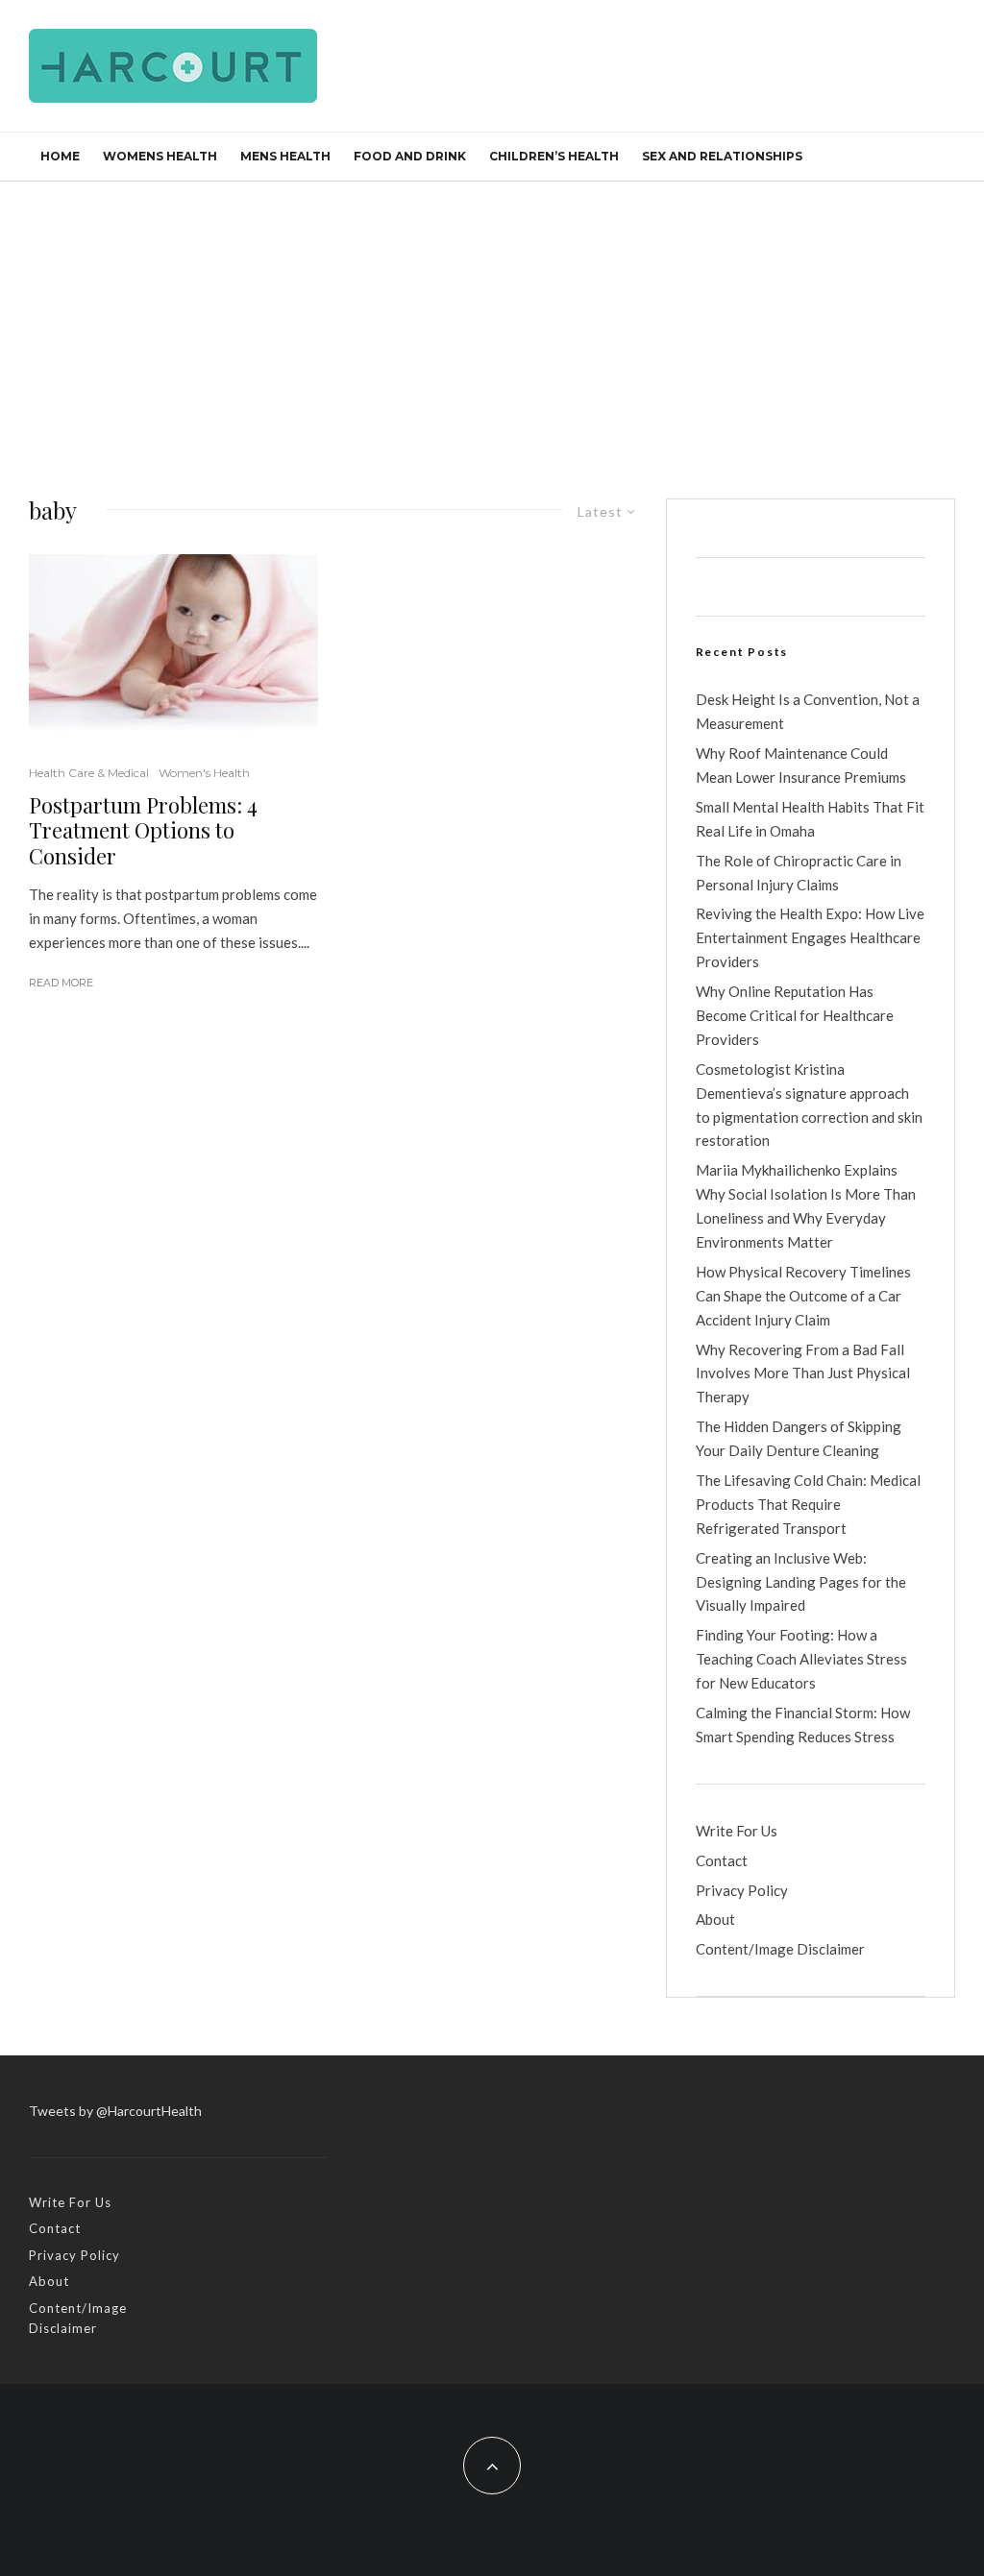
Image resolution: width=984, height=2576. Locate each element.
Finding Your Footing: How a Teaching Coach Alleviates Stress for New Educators (801, 1659)
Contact (722, 1860)
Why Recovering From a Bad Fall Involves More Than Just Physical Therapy (803, 1373)
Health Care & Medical (89, 773)
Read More (61, 983)
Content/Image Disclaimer (780, 1949)
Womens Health (160, 156)
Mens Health (285, 156)
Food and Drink (410, 156)
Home (60, 156)
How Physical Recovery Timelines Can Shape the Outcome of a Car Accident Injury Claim (803, 1296)
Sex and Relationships (722, 156)
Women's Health (204, 773)
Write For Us (737, 1831)
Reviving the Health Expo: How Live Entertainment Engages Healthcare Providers (810, 937)
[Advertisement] (492, 326)
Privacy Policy (742, 1890)
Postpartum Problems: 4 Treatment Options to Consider (143, 830)
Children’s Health (554, 156)
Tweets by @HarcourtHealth (115, 2111)
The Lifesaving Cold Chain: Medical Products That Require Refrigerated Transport (808, 1504)
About (715, 1919)
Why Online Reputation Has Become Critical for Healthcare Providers (795, 1015)
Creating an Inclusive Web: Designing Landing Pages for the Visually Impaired (801, 1582)
